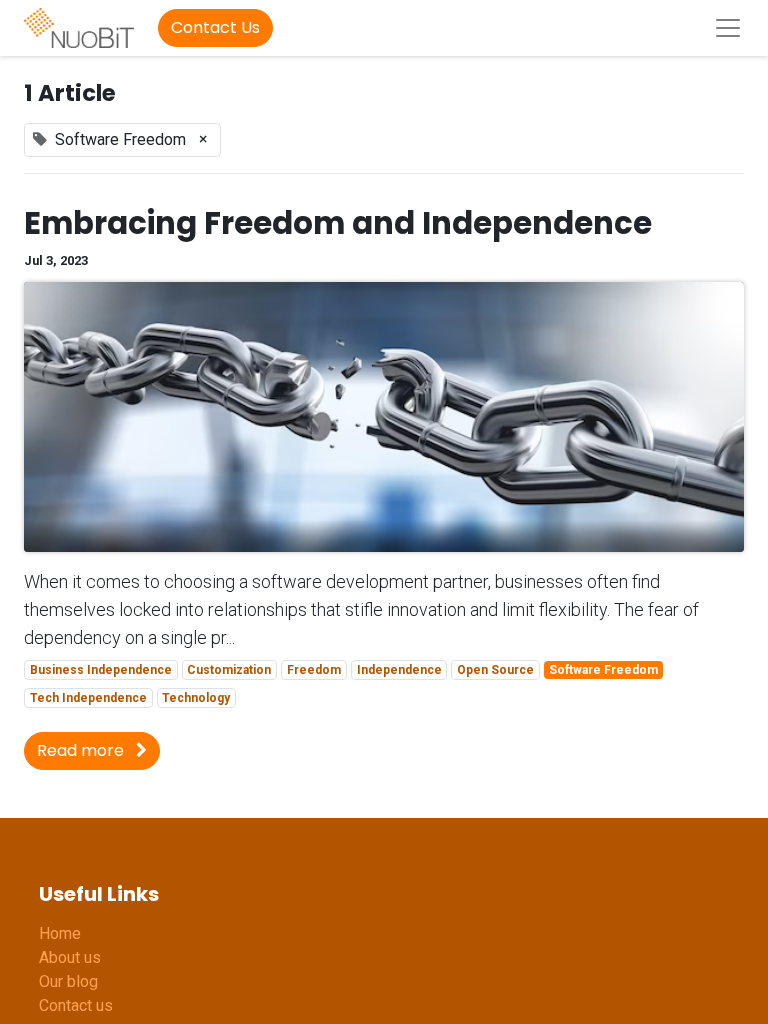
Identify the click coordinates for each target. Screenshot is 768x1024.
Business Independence (101, 670)
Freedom (314, 670)
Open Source (495, 670)
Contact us (76, 1005)
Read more (82, 750)
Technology (196, 698)
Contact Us (215, 27)
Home (60, 933)
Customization (229, 670)
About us (70, 957)
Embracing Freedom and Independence (338, 224)
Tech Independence (88, 698)
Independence (399, 670)
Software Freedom (603, 670)
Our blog (68, 981)
